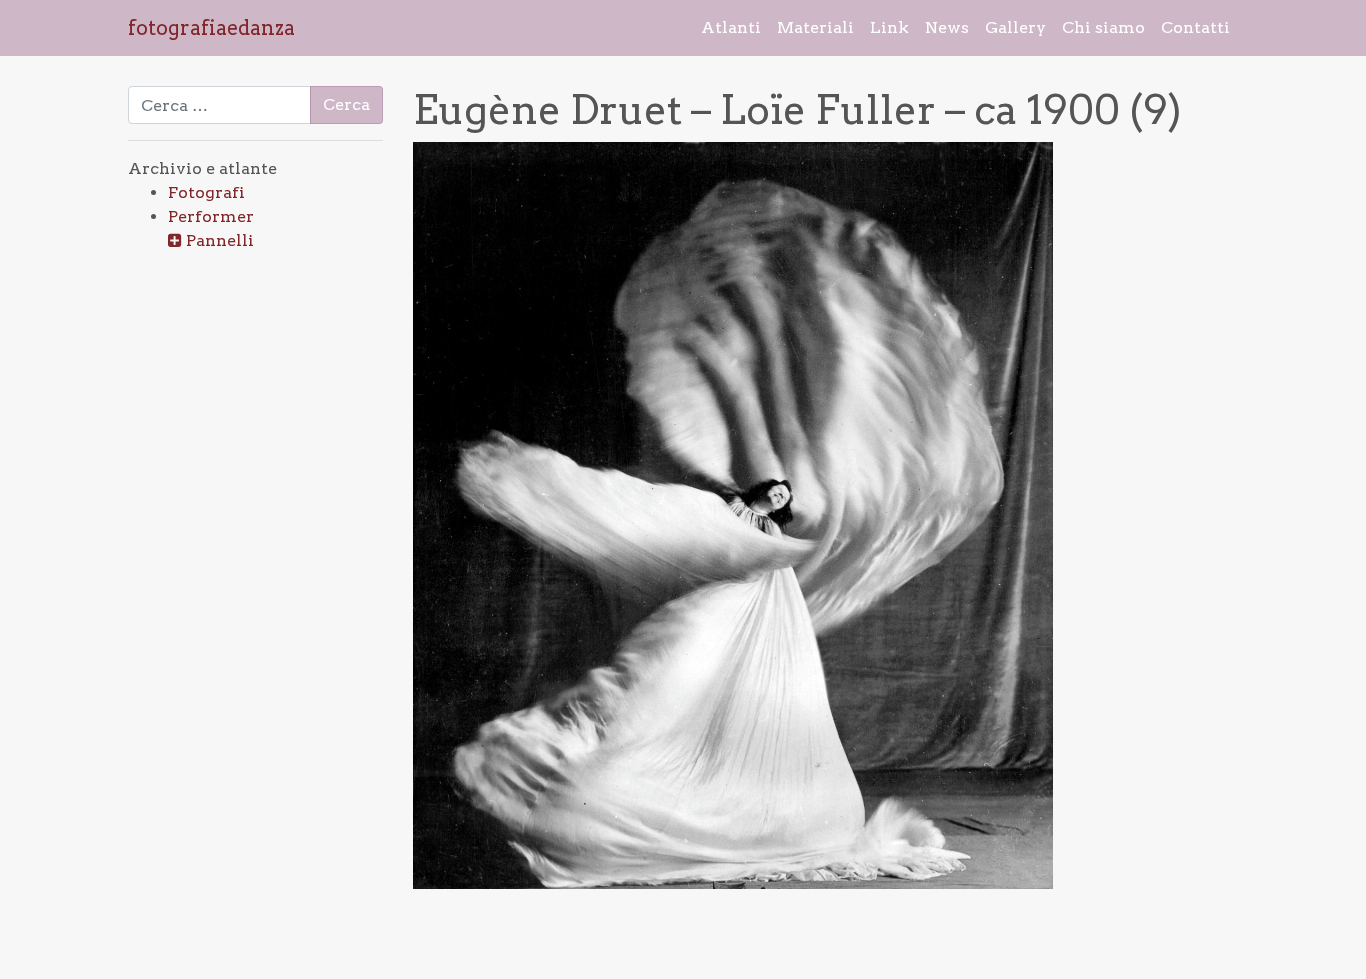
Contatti (1195, 27)
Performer (211, 216)
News (947, 27)
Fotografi (206, 192)
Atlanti (731, 27)
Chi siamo (1103, 27)
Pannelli (220, 240)
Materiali (815, 27)
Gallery (1015, 27)
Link (889, 27)
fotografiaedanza (211, 28)
